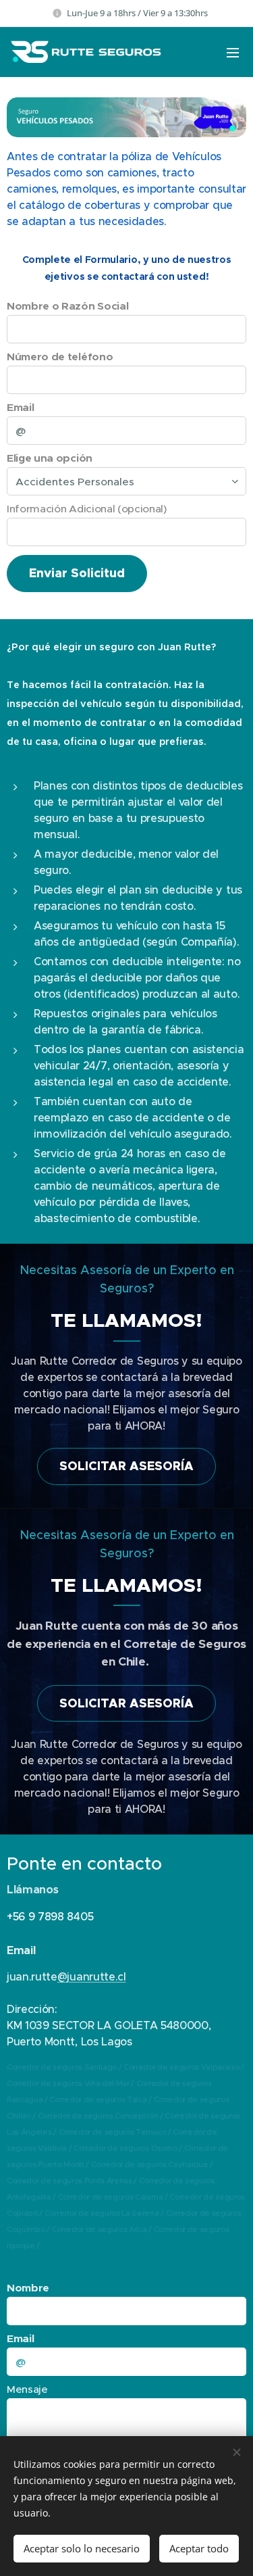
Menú (233, 52)
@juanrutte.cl (92, 1976)
